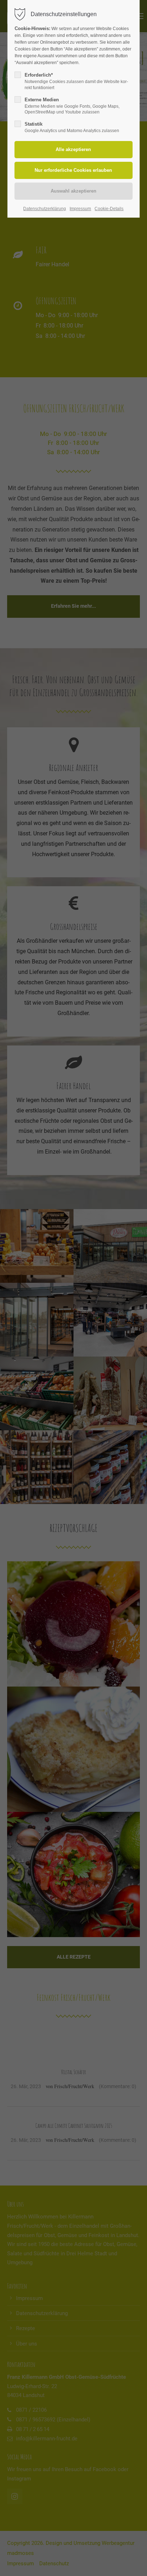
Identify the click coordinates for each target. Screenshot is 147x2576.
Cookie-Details (109, 209)
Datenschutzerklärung (45, 209)
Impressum (80, 209)
